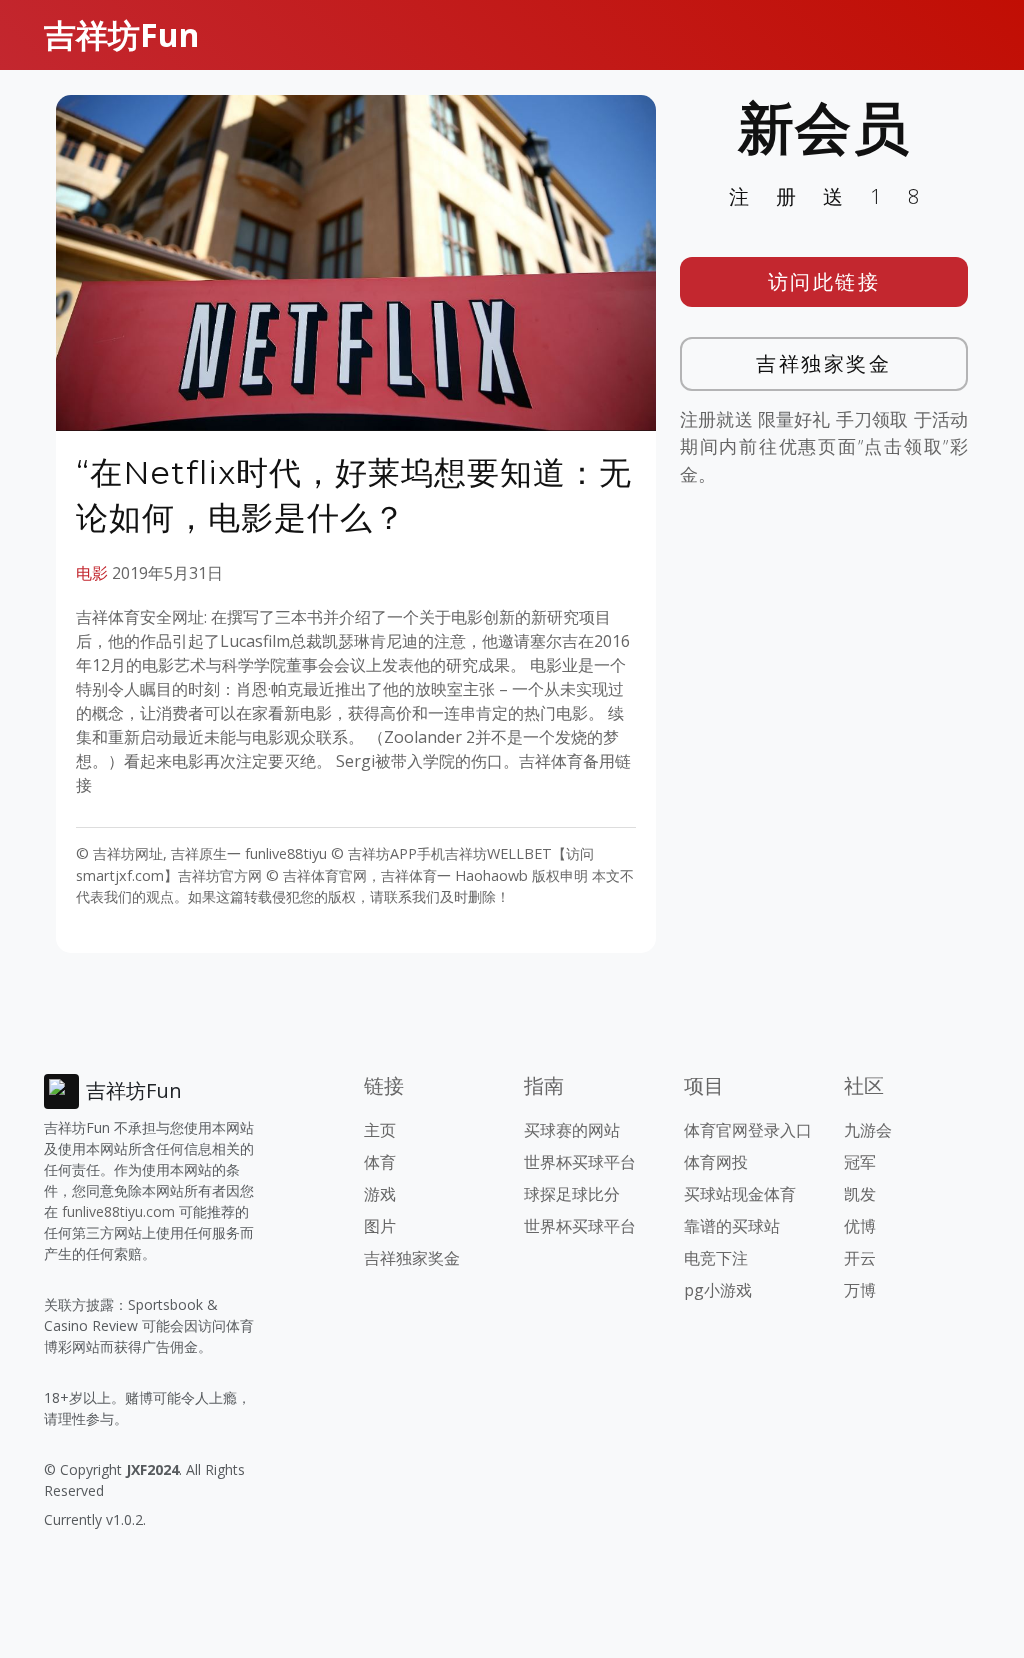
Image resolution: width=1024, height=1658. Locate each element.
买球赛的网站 (572, 1130)
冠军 (860, 1162)
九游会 (868, 1130)
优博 (860, 1226)
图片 (380, 1226)
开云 (860, 1258)
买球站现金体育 (740, 1194)
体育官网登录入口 (748, 1130)
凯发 (860, 1194)
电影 (92, 573)
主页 (380, 1130)
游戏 (380, 1194)
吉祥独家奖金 (823, 363)
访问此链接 (824, 281)
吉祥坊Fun (121, 34)
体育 (380, 1162)
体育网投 (716, 1162)
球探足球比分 (572, 1194)
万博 (860, 1290)
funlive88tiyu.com (118, 1211)
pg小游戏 (718, 1290)
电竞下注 (716, 1258)
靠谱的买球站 (732, 1226)
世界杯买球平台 (580, 1162)
